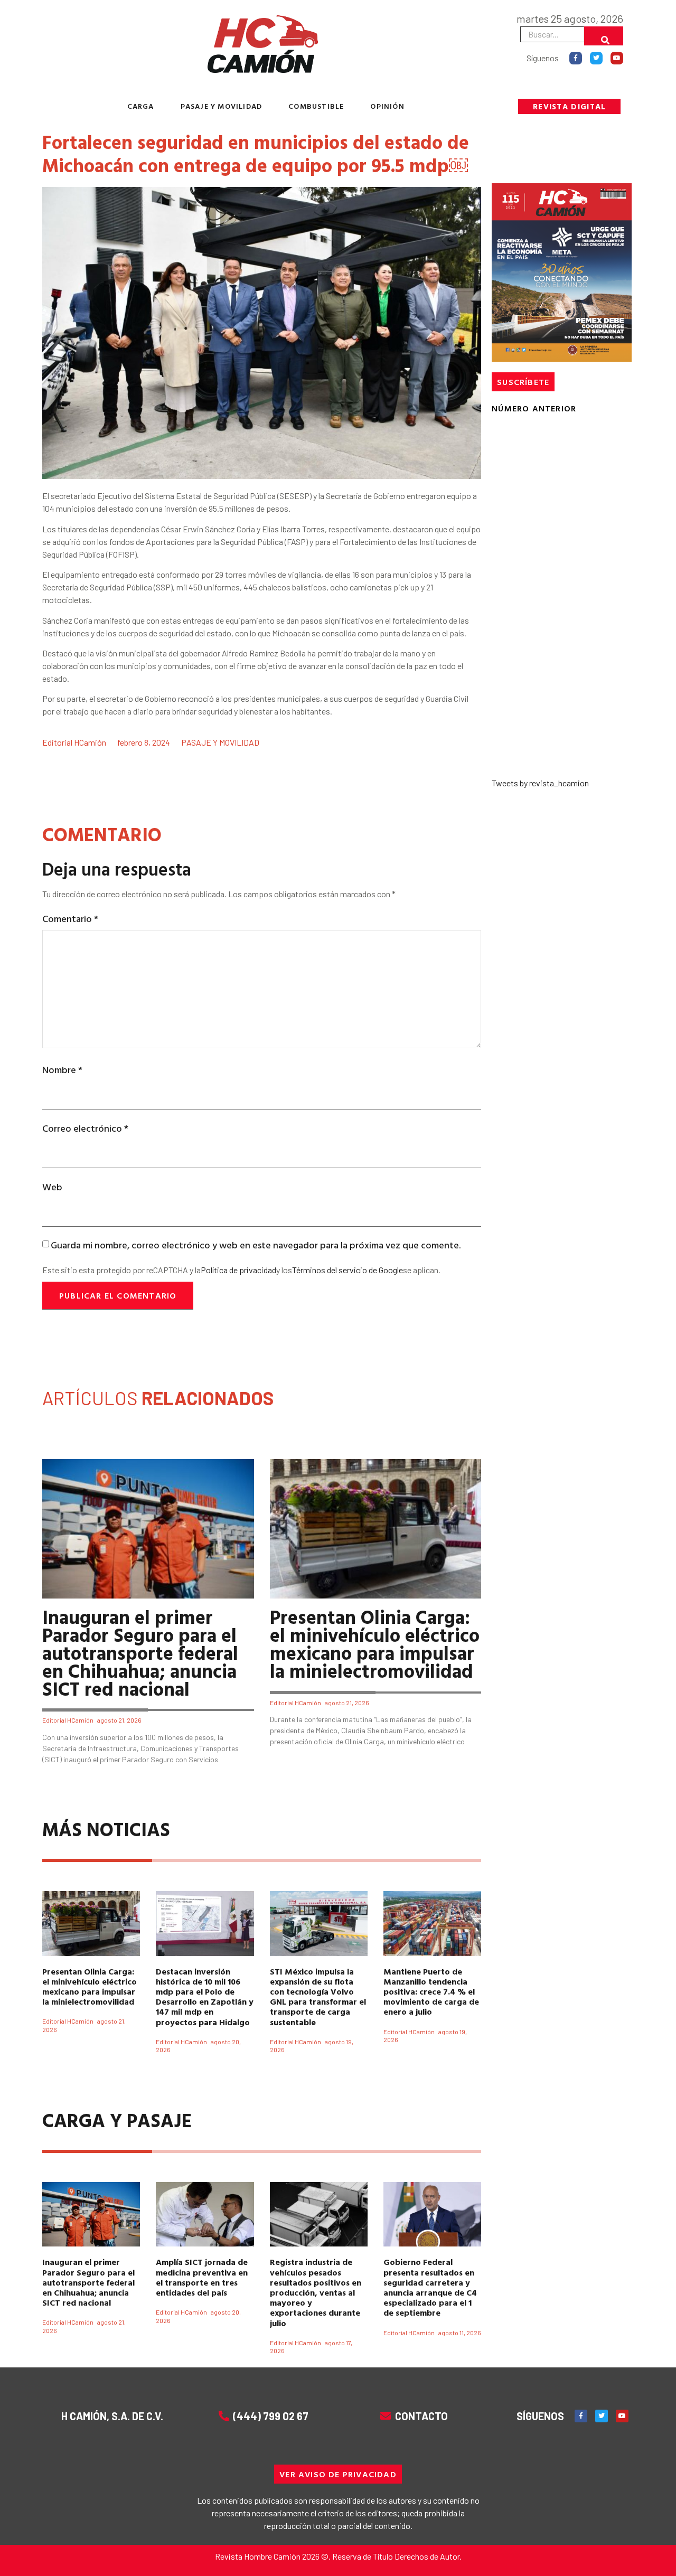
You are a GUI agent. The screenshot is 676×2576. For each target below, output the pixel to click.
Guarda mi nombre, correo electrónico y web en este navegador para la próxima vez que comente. (256, 1245)
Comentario (70, 919)
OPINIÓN (387, 106)
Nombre (62, 1070)
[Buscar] (604, 36)
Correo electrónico (85, 1128)
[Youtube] (617, 58)
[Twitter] (596, 58)
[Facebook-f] (576, 58)
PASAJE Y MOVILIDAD (222, 106)
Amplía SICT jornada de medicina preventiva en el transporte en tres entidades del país (202, 2277)
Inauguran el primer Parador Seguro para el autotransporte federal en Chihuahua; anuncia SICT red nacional (140, 1652)
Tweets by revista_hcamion (540, 783)
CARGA (141, 106)
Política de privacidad (238, 1270)
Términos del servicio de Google (348, 1270)
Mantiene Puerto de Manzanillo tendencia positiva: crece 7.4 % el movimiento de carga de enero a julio (431, 1992)
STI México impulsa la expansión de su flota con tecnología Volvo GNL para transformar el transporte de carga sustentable (318, 1997)
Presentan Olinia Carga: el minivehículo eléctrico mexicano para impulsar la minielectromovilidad (375, 1643)
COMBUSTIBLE (316, 106)
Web (52, 1187)
